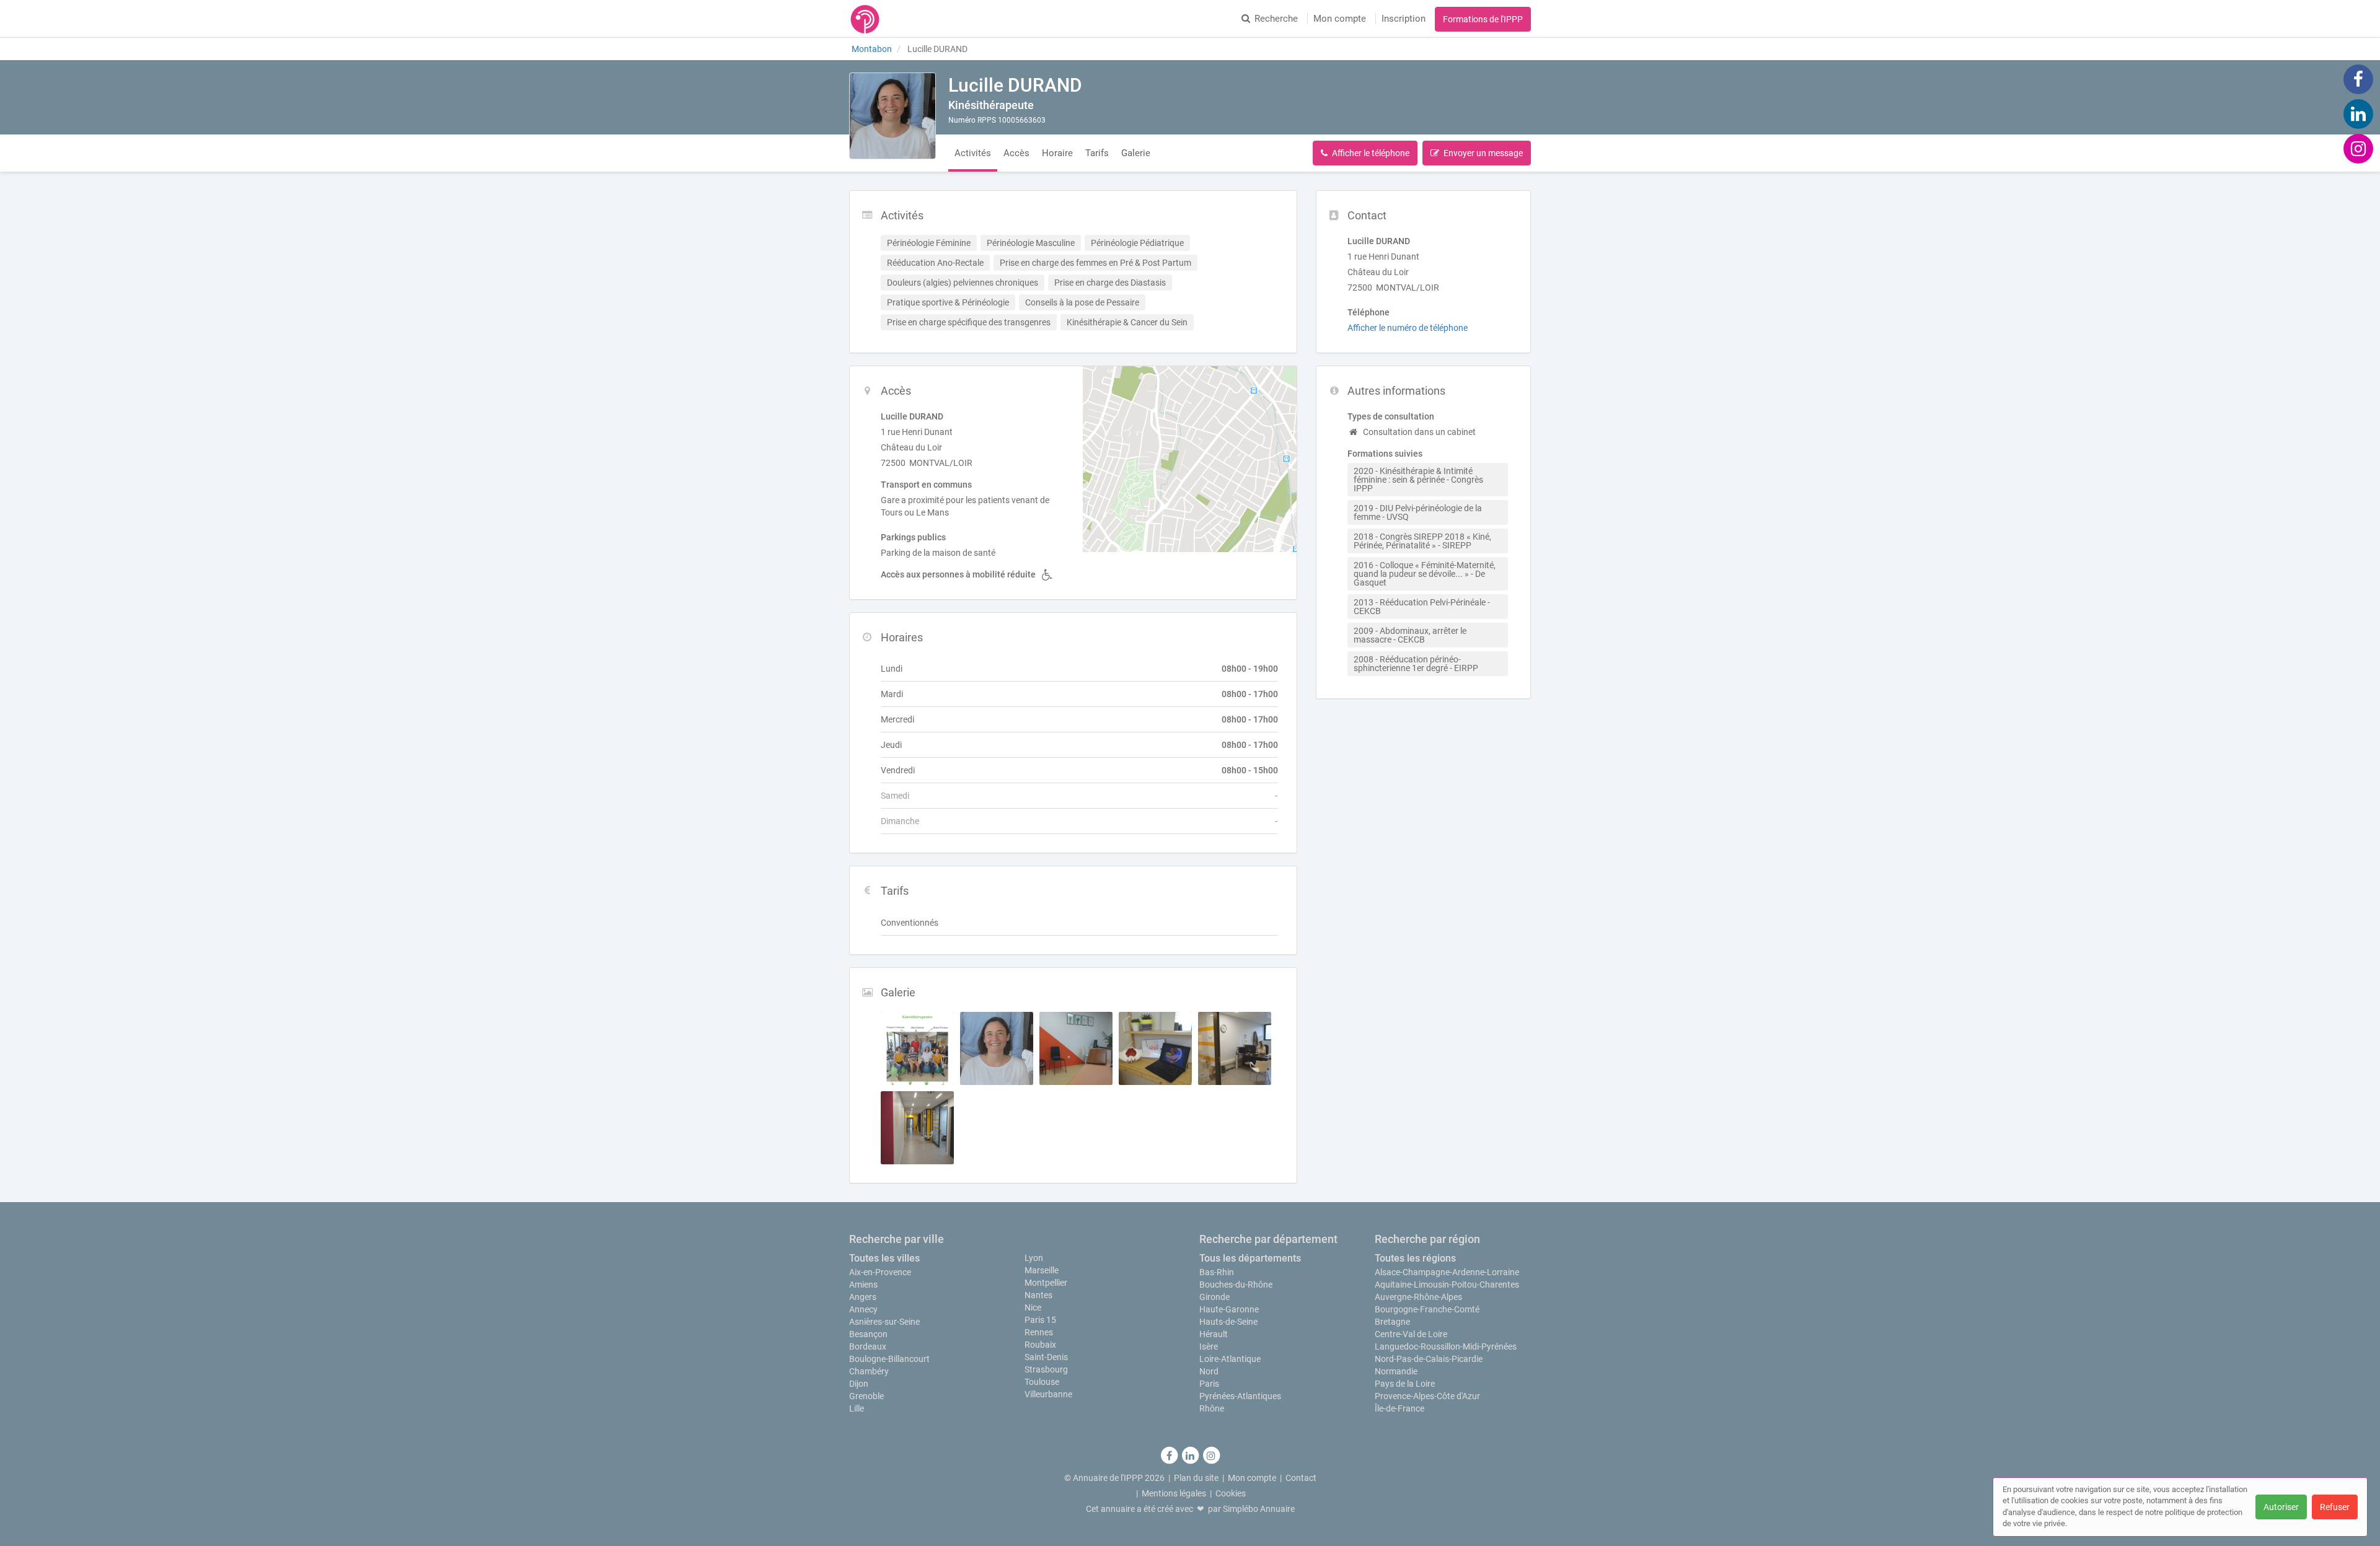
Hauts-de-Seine (1228, 1322)
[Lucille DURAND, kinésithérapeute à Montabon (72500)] (892, 116)
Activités (973, 153)
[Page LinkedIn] (2358, 113)
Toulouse (1042, 1382)
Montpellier (1046, 1283)
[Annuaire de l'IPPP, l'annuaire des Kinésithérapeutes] (865, 19)
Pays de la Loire (1405, 1384)
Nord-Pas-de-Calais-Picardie (1429, 1359)
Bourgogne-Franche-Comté (1427, 1309)
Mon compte (1340, 19)
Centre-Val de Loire (1411, 1334)
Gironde (1214, 1297)
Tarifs (1097, 153)
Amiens (863, 1285)
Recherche (1276, 19)
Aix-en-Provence (880, 1272)
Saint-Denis (1046, 1357)
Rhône (1212, 1408)
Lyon (1034, 1258)
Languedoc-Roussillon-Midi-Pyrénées (1446, 1346)
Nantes (1038, 1295)
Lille (857, 1408)
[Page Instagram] (2358, 148)
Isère (1209, 1346)
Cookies (1231, 1493)
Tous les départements (1250, 1258)
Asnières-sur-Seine (884, 1322)
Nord (1209, 1371)
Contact (1301, 1478)
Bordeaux (868, 1346)
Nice (1033, 1307)
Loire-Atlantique (1230, 1359)
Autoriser (2281, 1507)
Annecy (863, 1309)
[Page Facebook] (2358, 79)
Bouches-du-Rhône (1236, 1285)
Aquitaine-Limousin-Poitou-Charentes (1447, 1285)
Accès (1016, 153)
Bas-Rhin (1217, 1272)
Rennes (1039, 1332)
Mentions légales (1174, 1493)
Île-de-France (1399, 1408)
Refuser (2335, 1507)
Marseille (1042, 1270)
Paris (1209, 1384)
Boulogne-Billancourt (889, 1359)
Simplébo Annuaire (1259, 1509)
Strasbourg (1046, 1369)
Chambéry (869, 1371)
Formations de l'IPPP (1483, 19)
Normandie (1396, 1371)
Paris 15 (1040, 1320)
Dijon (859, 1384)
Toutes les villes (884, 1258)
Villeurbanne (1048, 1394)
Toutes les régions (1415, 1258)
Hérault (1214, 1334)
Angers (863, 1297)
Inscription (1404, 19)
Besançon (868, 1334)
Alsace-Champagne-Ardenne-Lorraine (1447, 1272)
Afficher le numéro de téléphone (1408, 328)
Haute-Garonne (1229, 1309)
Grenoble (866, 1396)
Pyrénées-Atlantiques (1240, 1396)
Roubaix (1040, 1345)
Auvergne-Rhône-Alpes (1418, 1297)
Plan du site (1196, 1478)
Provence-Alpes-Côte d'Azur (1427, 1396)
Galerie (1136, 153)
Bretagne (1392, 1322)
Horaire (1057, 153)
